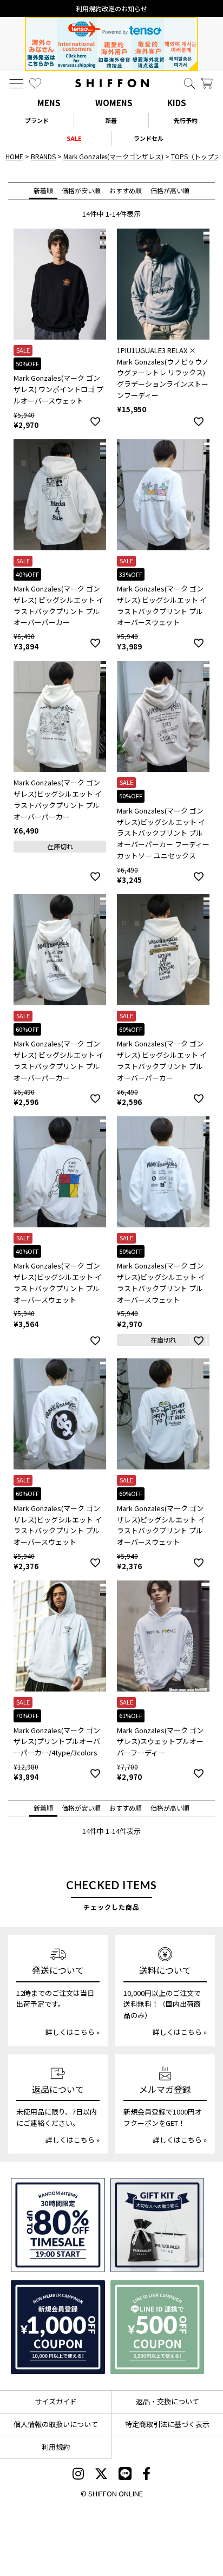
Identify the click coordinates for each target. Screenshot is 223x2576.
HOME (14, 156)
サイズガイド (56, 2401)
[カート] (207, 83)
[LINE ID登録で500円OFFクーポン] (158, 2327)
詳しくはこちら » (73, 2032)
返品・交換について (168, 2401)
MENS (49, 103)
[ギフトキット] (158, 2225)
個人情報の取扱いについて (56, 2424)
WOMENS (114, 103)
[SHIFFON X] (101, 2475)
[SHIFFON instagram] (78, 2475)
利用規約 (56, 2447)
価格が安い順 (81, 190)
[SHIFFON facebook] (146, 2475)
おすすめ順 (126, 190)
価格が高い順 (170, 190)
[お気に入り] (35, 83)
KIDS (177, 103)
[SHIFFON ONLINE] (112, 83)
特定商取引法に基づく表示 (167, 2424)
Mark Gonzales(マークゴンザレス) (113, 156)
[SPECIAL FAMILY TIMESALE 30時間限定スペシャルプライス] (58, 2225)
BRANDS (43, 156)
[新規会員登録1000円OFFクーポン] (58, 2327)
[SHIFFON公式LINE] (125, 2475)
